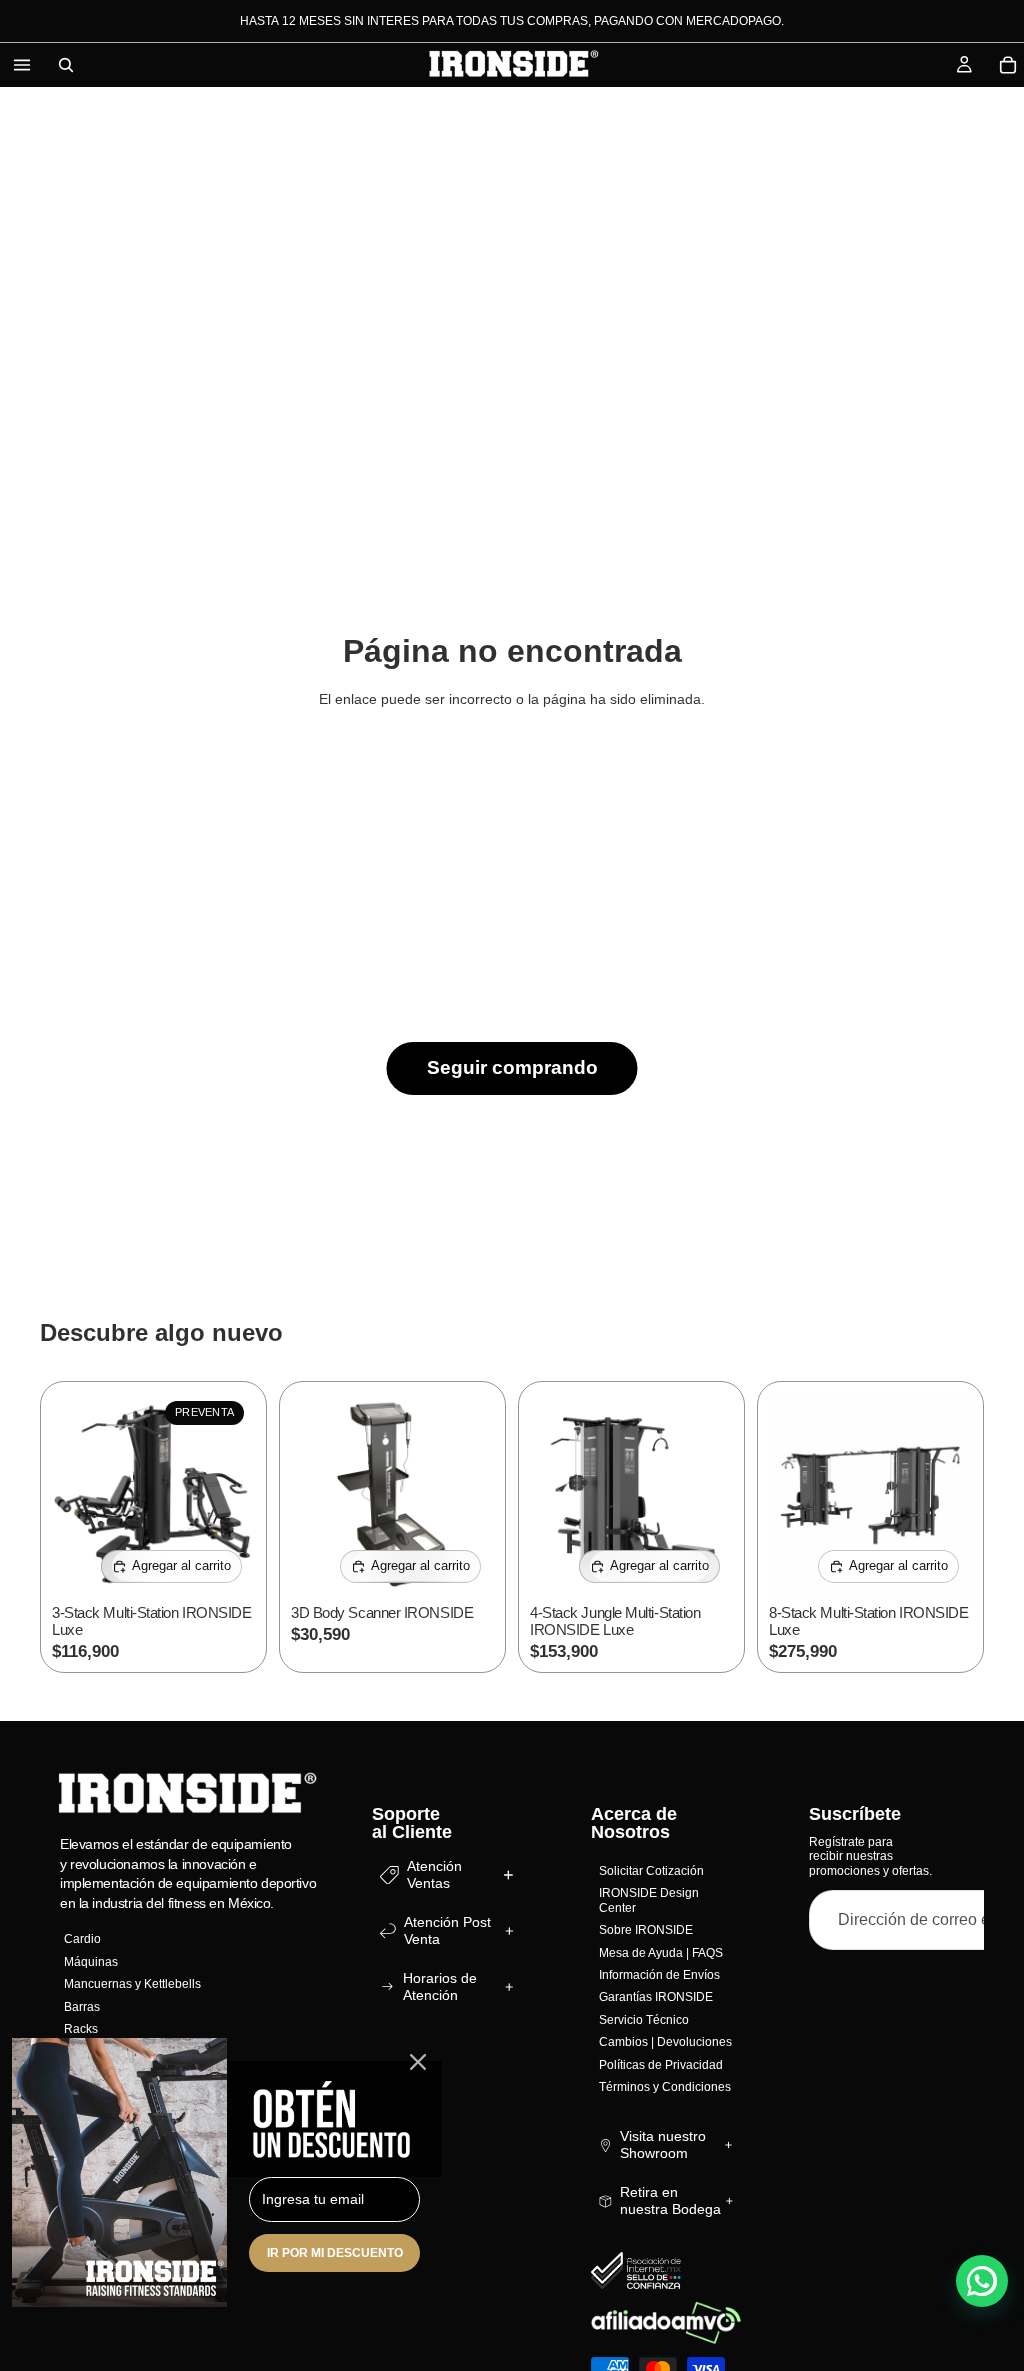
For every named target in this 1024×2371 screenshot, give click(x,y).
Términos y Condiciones (665, 2087)
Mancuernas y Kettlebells (132, 1984)
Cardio (82, 1939)
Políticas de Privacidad (661, 2064)
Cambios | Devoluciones (665, 2042)
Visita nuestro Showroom (663, 2144)
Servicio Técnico (644, 2019)
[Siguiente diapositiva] (233, 1494)
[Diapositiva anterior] (74, 1494)
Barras (82, 2006)
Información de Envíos (659, 1975)
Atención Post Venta (447, 1930)
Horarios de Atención (440, 1986)
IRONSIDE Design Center (649, 1900)
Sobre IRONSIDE (646, 1930)
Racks (81, 2029)
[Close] (418, 2062)
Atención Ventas (434, 1874)
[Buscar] (66, 65)
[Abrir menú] (22, 65)
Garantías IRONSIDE (656, 1997)
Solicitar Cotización (651, 1871)
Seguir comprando (512, 1067)
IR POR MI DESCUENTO (335, 2253)
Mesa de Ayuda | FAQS (661, 1952)
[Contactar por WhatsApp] (982, 2281)
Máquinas (91, 1961)
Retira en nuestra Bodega (670, 2200)
